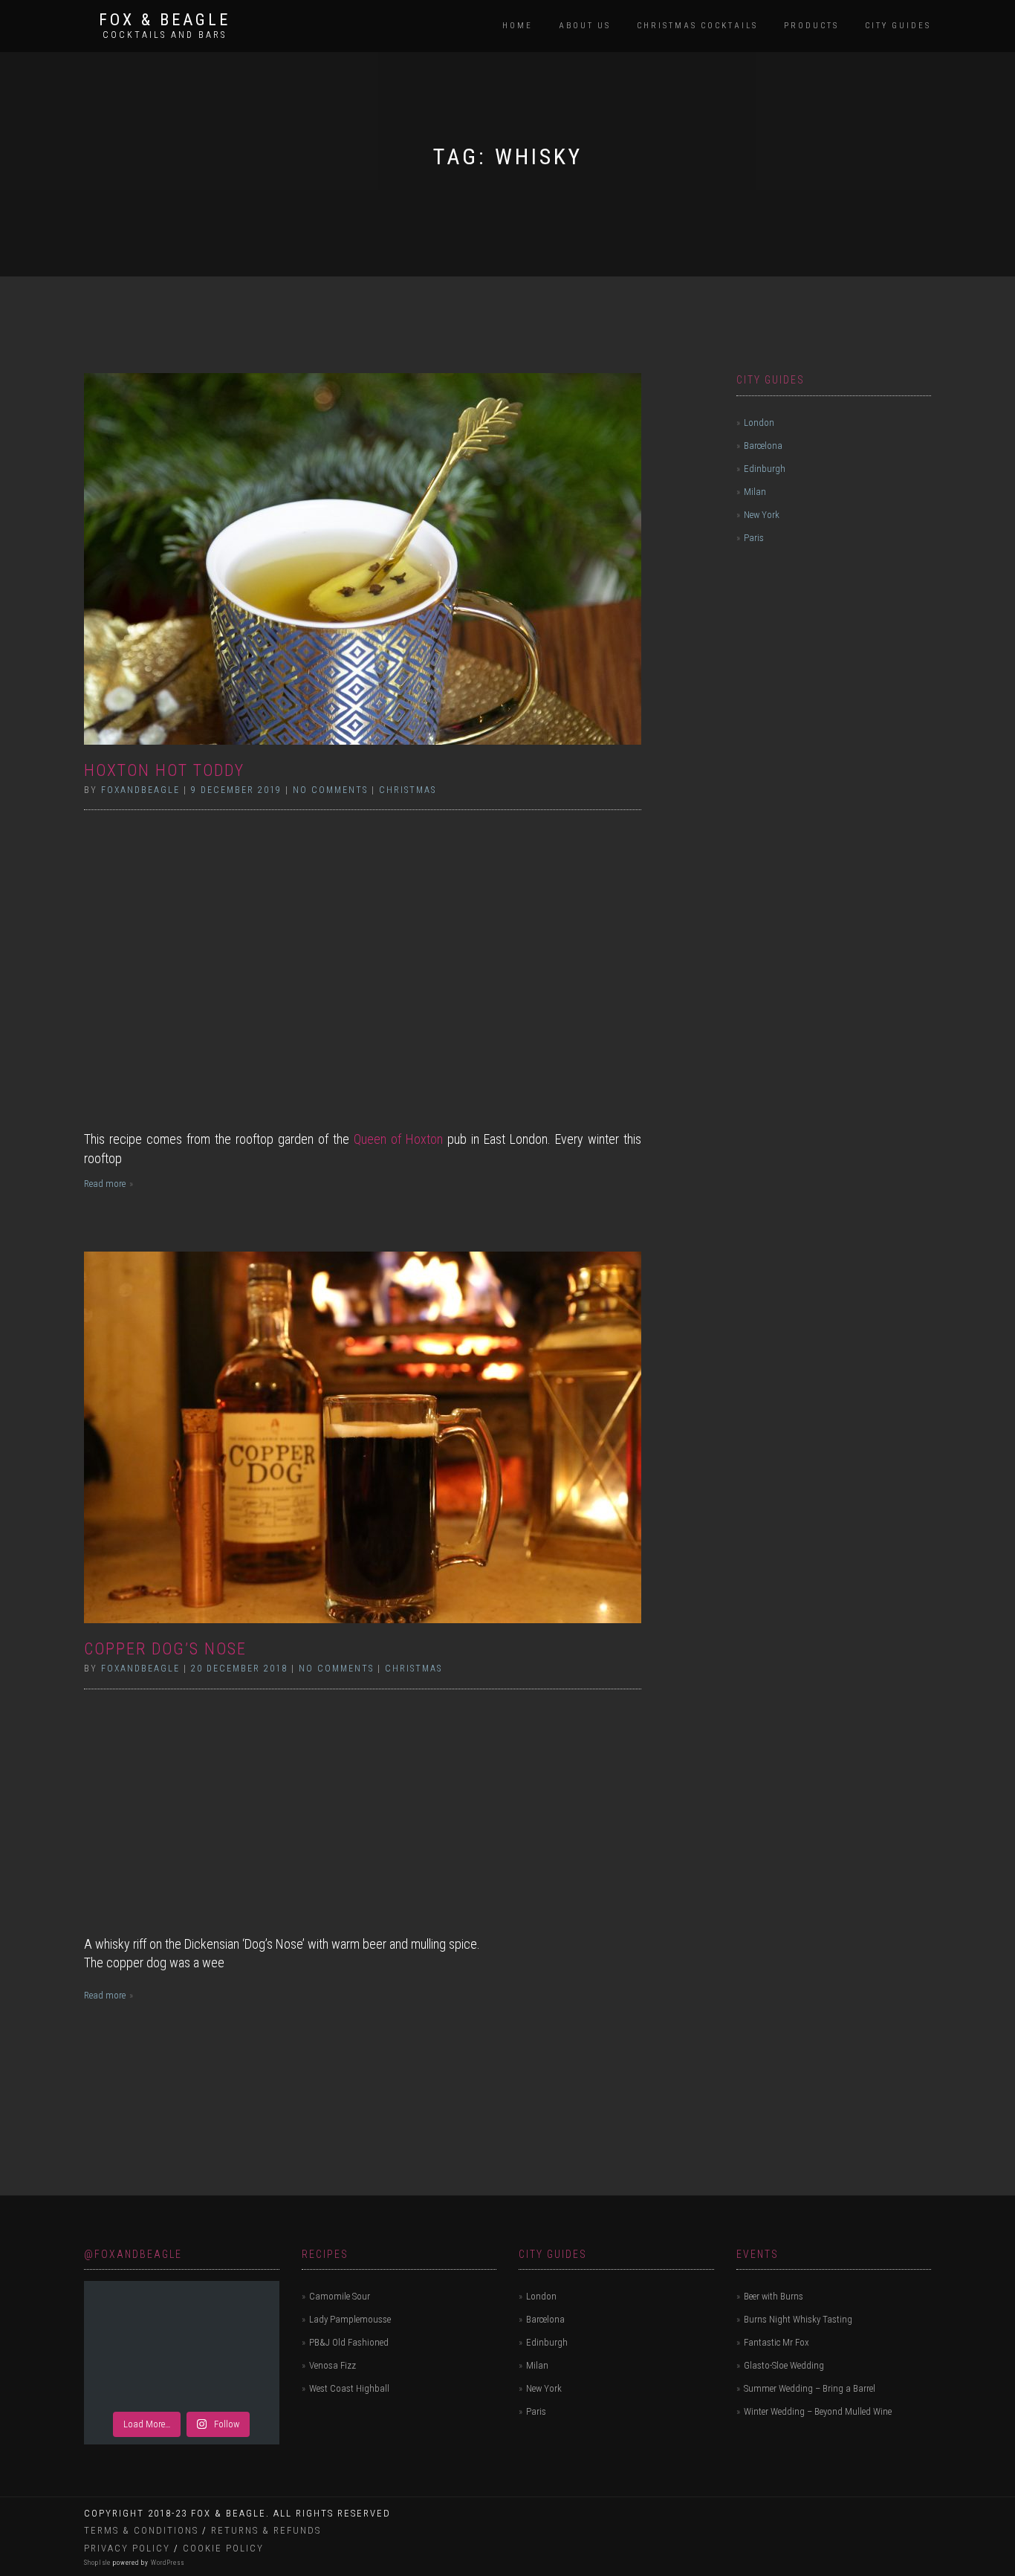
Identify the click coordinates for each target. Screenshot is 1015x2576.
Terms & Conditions (141, 2530)
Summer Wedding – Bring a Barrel (810, 2388)
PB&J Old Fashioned (349, 2342)
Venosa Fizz (333, 2365)
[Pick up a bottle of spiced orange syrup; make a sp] (182, 2344)
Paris (754, 538)
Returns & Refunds (266, 2530)
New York (762, 515)
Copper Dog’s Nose (165, 1649)
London (759, 423)
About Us (585, 26)
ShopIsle (98, 2563)
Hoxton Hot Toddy (164, 770)
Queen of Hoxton (398, 1139)
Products (811, 26)
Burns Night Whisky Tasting (798, 2319)
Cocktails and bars (165, 35)
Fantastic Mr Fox (776, 2342)
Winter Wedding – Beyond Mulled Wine (818, 2411)
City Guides (898, 26)
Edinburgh (765, 469)
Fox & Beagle (165, 20)
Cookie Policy (223, 2548)
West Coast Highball (349, 2388)
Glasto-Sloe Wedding (784, 2365)
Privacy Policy (127, 2548)
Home (518, 26)
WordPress (166, 2563)
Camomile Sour (340, 2296)
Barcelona (763, 446)
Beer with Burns (774, 2296)
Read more (105, 1184)
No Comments (330, 790)
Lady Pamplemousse (350, 2319)
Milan (755, 492)
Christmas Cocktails (697, 26)
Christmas (408, 790)
